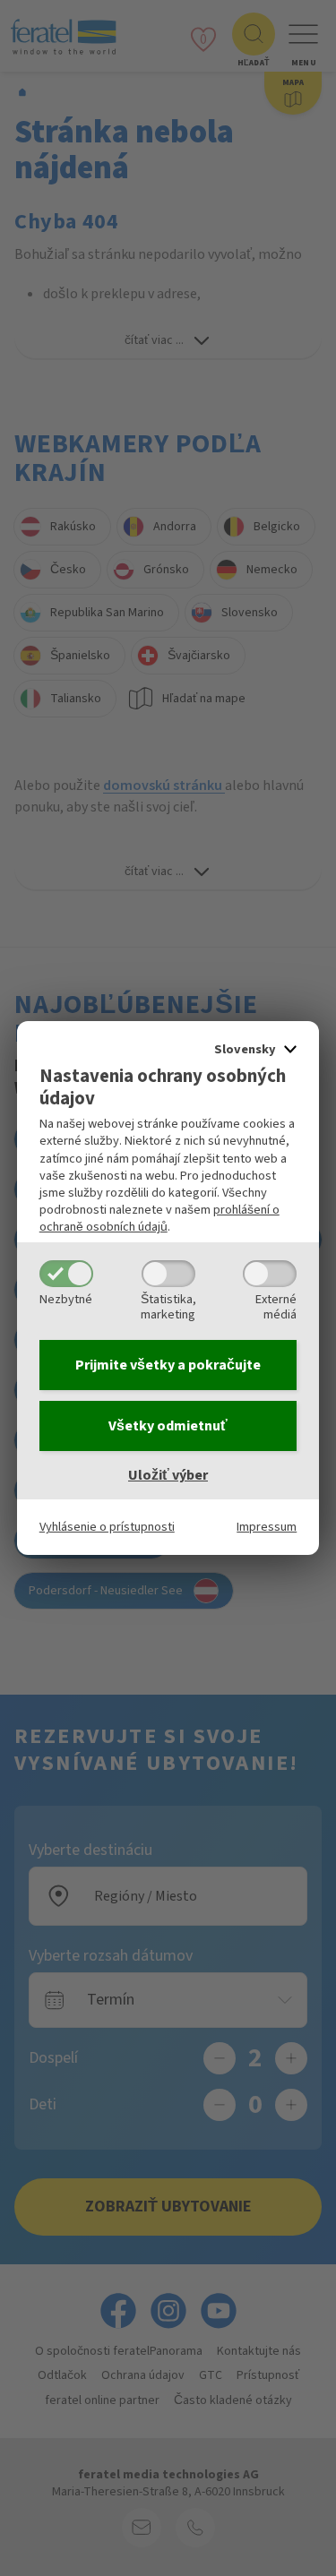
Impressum (267, 1527)
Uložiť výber (168, 1475)
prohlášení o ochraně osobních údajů (159, 1218)
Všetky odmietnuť (168, 1426)
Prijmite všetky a (168, 1365)
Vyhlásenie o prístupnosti (107, 1527)
